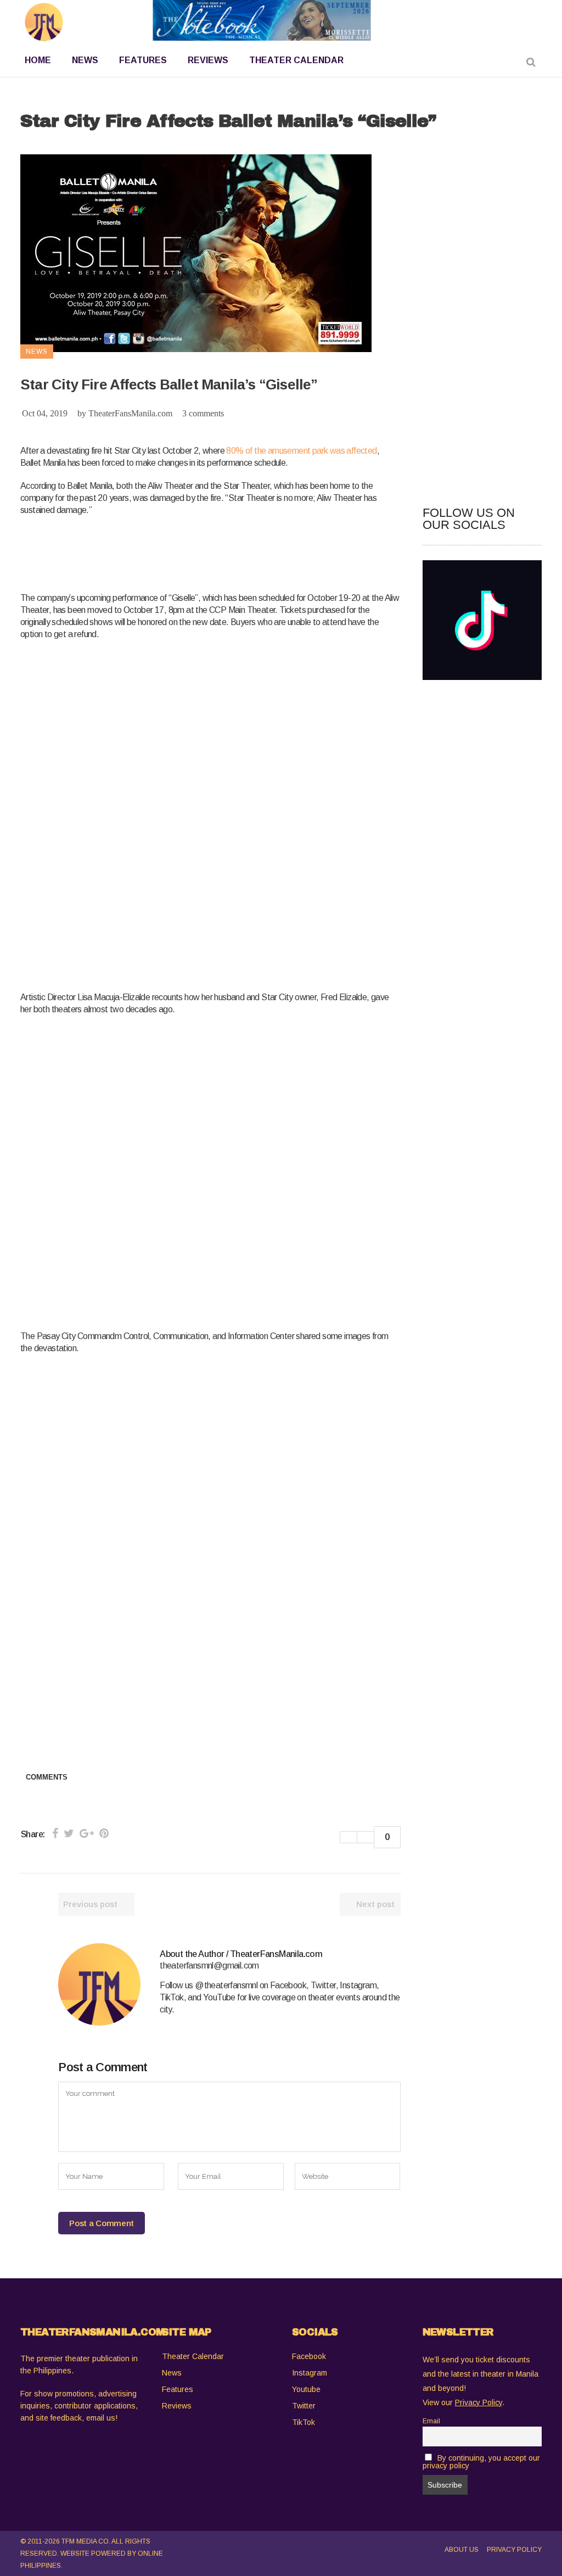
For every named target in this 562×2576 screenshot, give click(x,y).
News (172, 2373)
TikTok (304, 2422)
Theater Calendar (193, 2356)
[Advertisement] (220, 552)
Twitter (304, 2406)
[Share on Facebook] (55, 1833)
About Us (462, 2550)
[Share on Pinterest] (104, 1833)
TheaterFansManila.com (130, 413)
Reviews (177, 2406)
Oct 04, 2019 (45, 413)
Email (431, 2421)
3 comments (203, 413)
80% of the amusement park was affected (301, 451)
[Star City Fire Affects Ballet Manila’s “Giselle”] (99, 1984)
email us (101, 2418)
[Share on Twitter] (69, 1833)
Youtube (306, 2389)
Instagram (310, 2373)
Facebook (309, 2356)
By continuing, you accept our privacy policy (482, 2462)
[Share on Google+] (87, 1833)
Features (178, 2389)
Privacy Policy (514, 2550)
